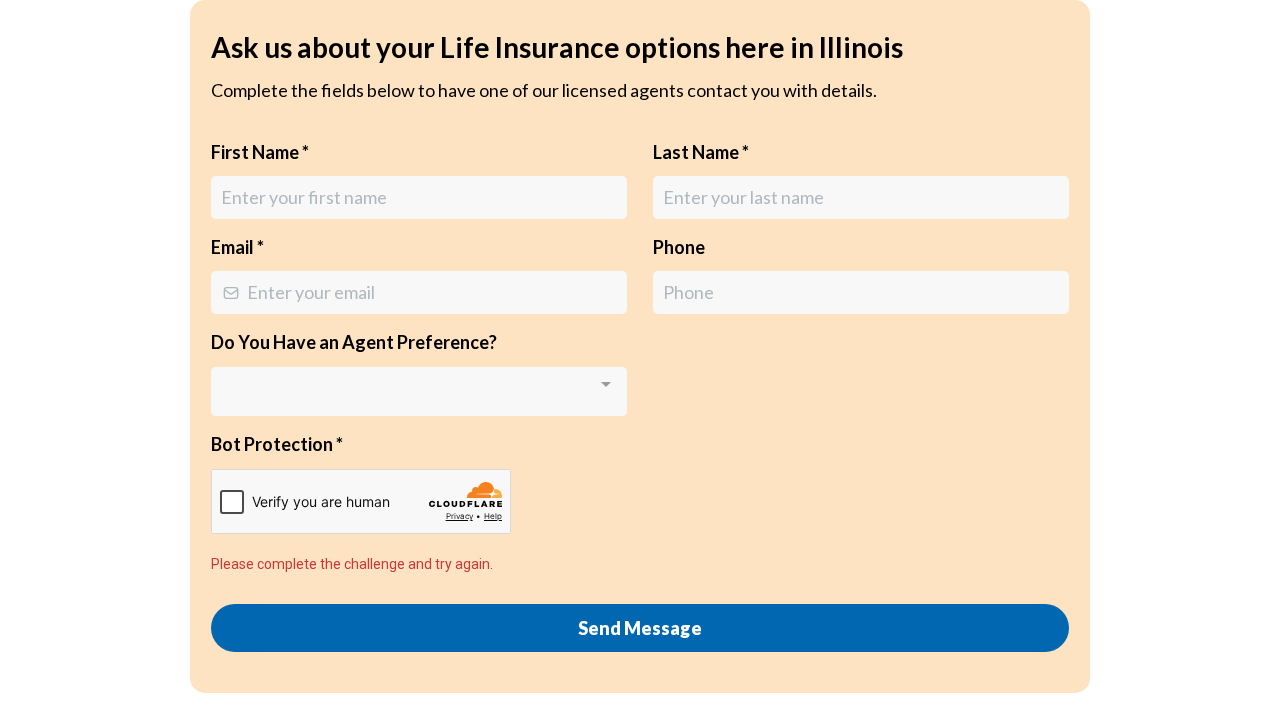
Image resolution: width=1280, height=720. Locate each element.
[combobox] (419, 391)
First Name (260, 152)
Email (237, 247)
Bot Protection (277, 444)
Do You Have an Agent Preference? (354, 342)
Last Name (701, 152)
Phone (679, 247)
